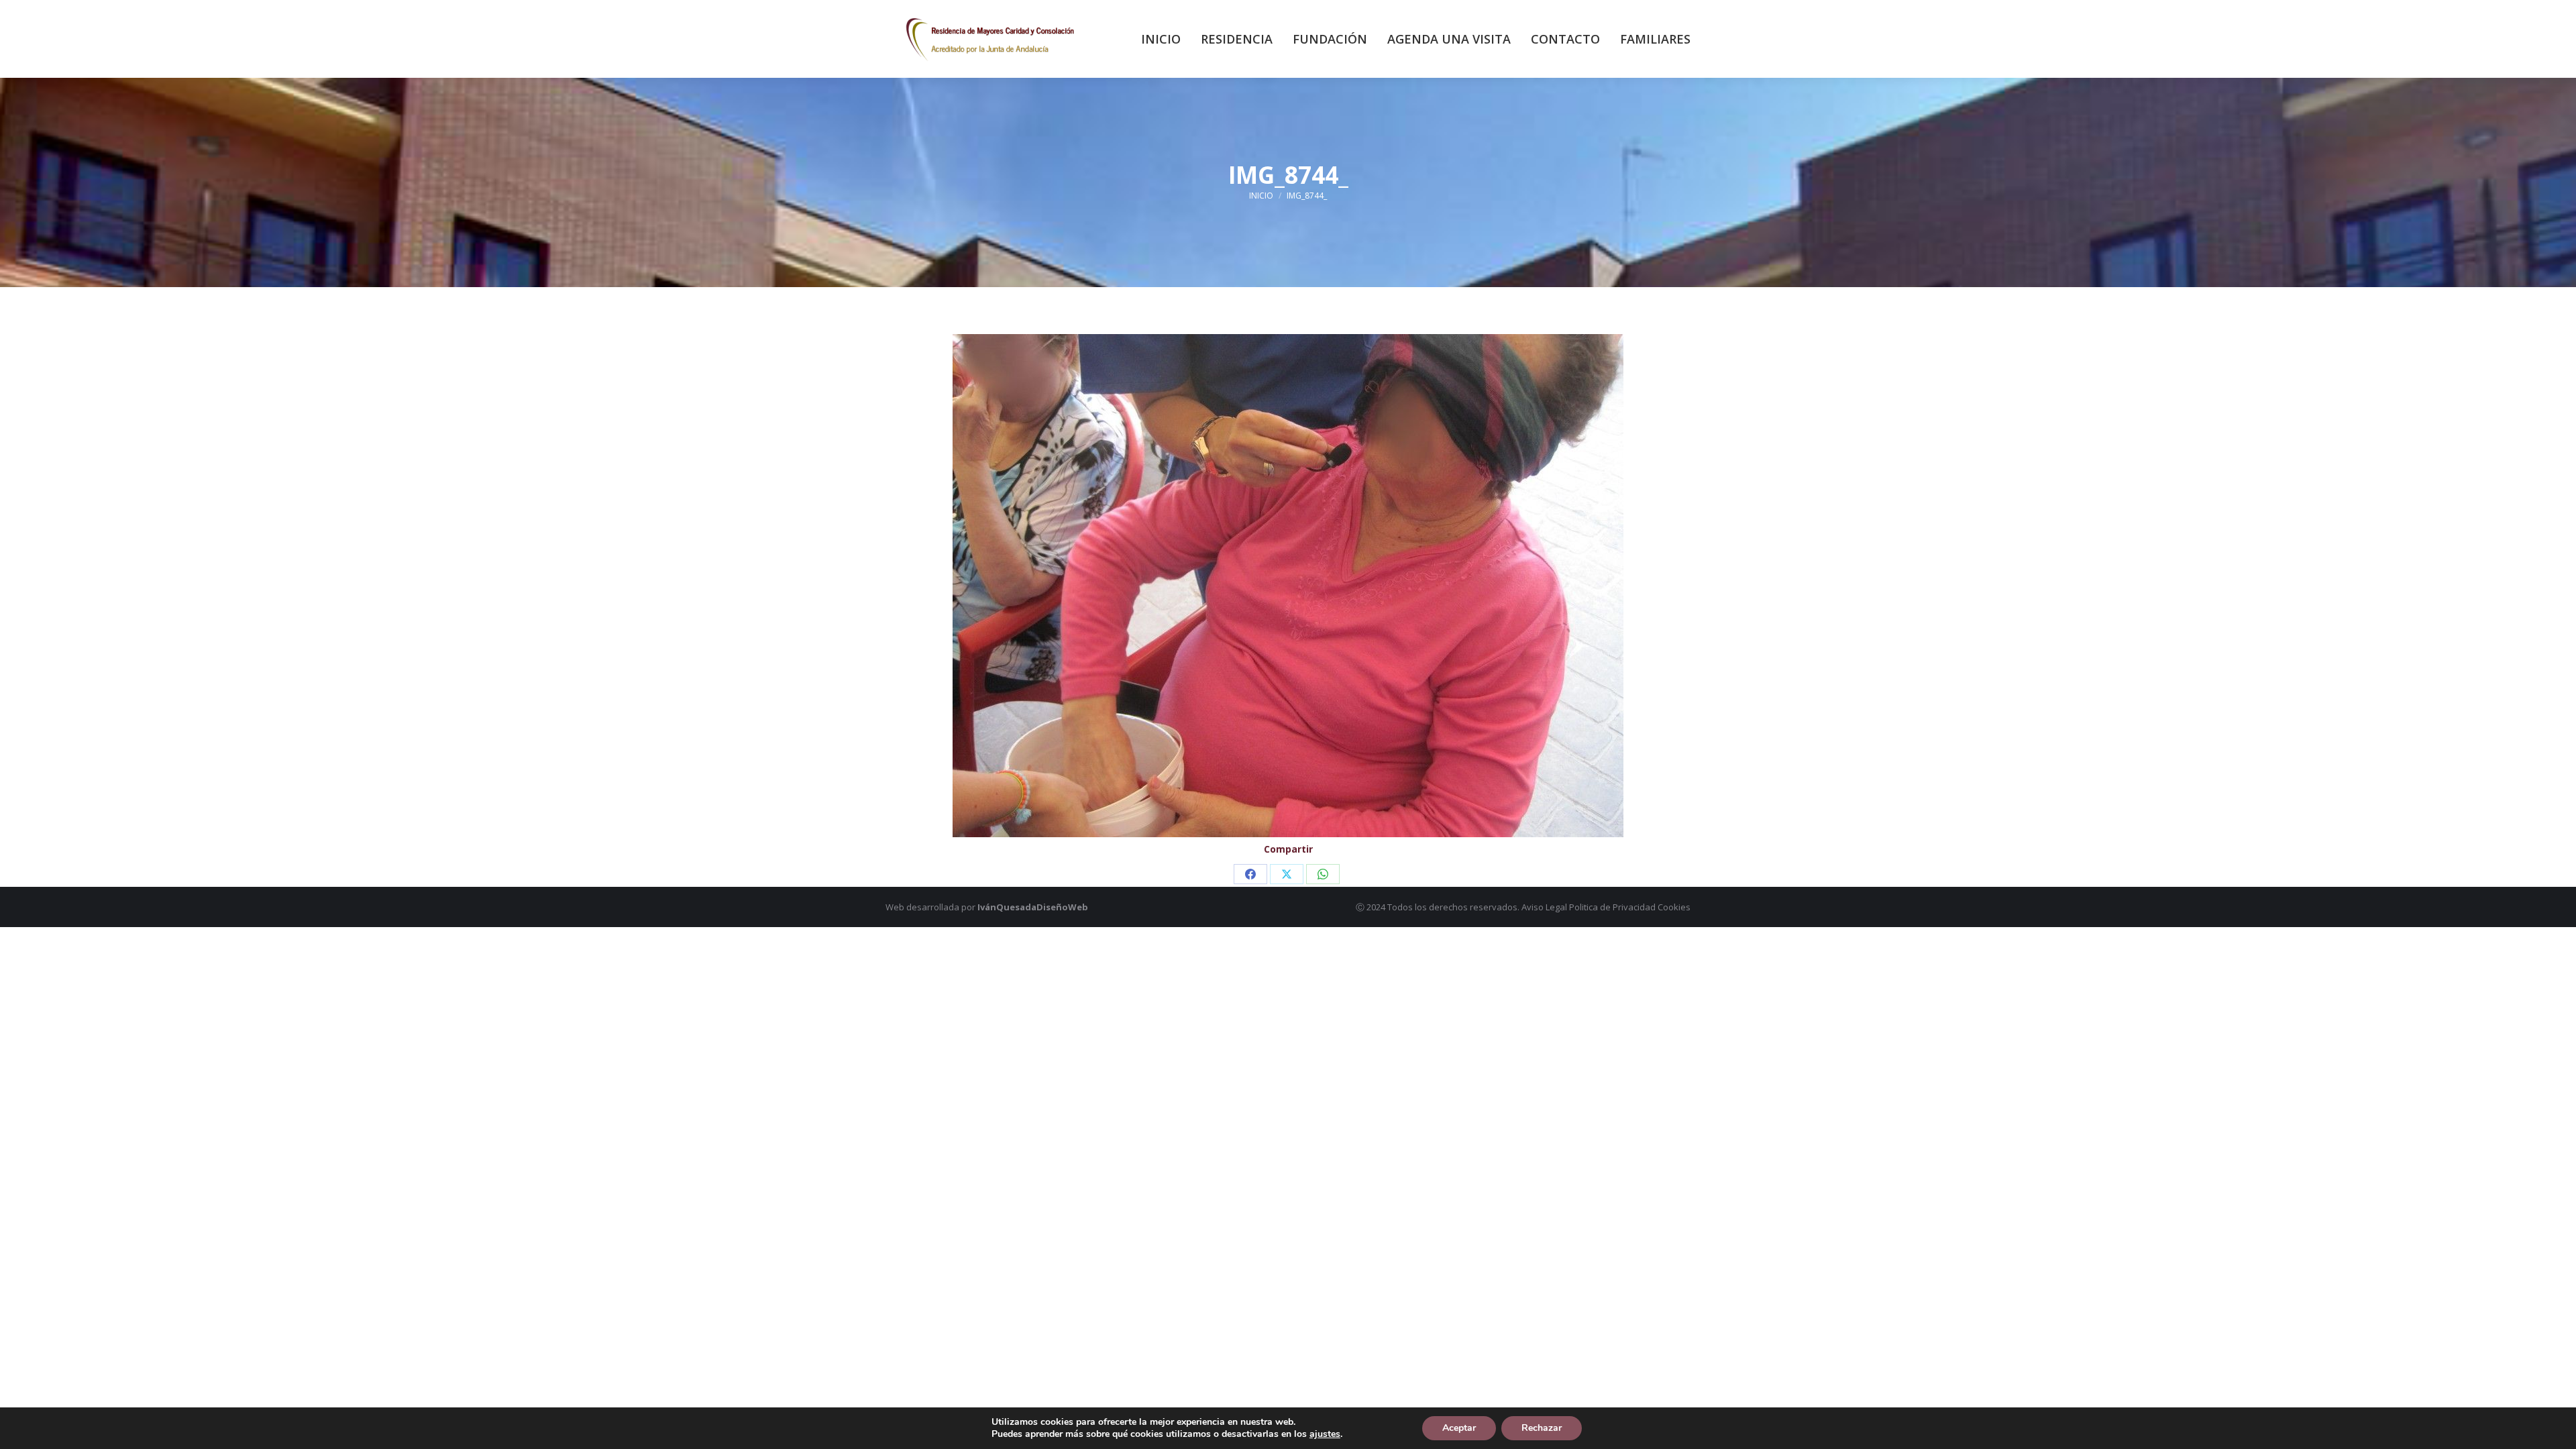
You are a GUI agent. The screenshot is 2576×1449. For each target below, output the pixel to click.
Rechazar (1542, 1428)
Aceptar (1459, 1428)
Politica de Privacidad (1612, 907)
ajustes (1325, 1434)
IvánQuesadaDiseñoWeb (1033, 907)
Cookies (1674, 907)
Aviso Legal (1544, 907)
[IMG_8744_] (1288, 586)
